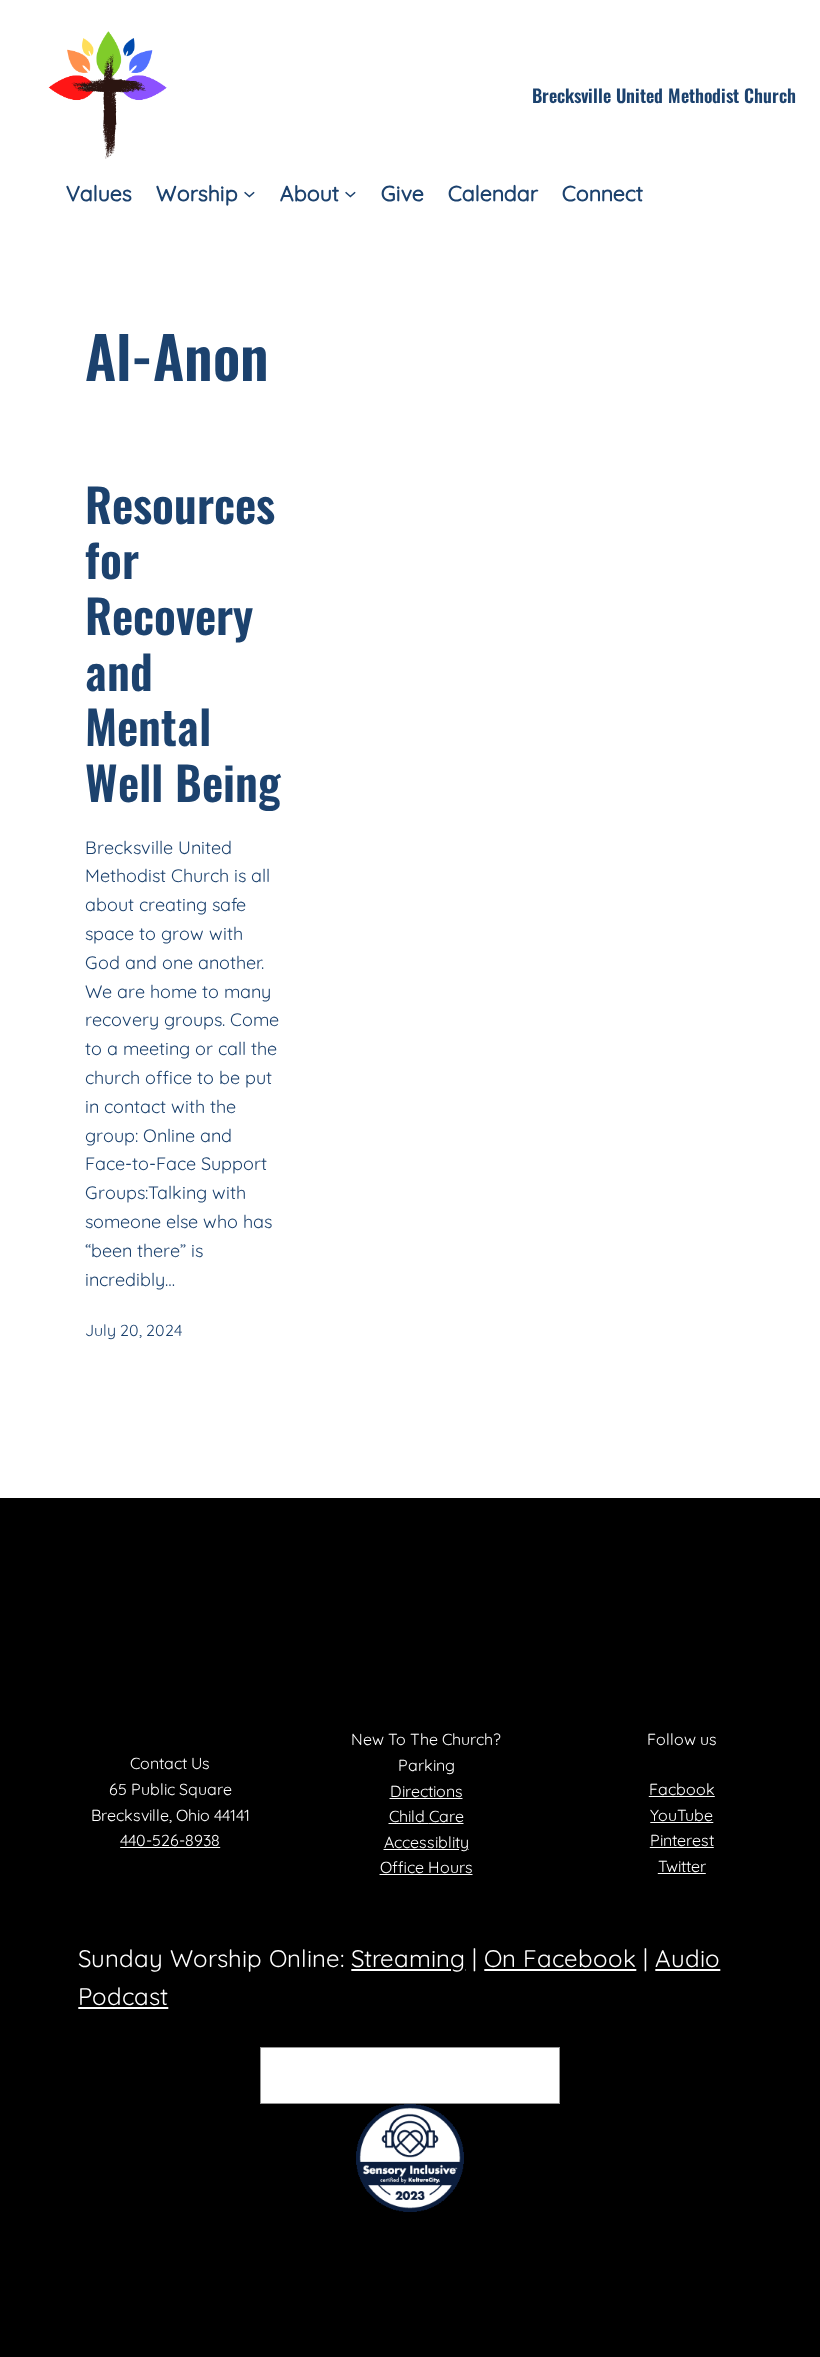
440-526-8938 (170, 1840)
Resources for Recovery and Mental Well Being (183, 643)
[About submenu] (350, 193)
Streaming (408, 1958)
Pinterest (682, 1840)
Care (446, 1816)
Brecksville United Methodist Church (664, 95)
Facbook (682, 1789)
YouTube (681, 1815)
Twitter (682, 1866)
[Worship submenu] (249, 193)
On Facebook (560, 1958)
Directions (426, 1791)
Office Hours (426, 1867)
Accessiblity (426, 1842)
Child (409, 1816)
